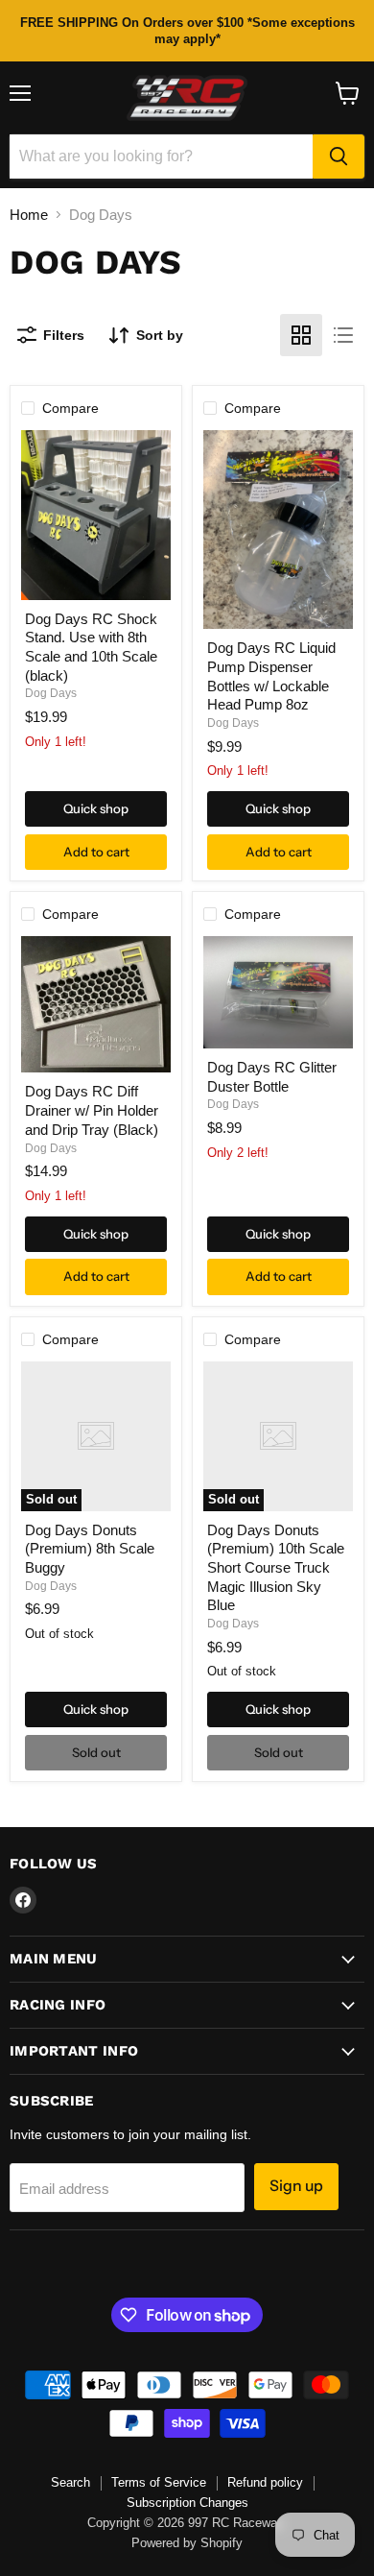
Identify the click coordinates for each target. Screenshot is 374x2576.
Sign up (296, 2186)
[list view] (343, 335)
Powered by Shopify (187, 2543)
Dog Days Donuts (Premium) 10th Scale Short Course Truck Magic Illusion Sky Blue (276, 1568)
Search (70, 2482)
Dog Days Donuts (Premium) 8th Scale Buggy (90, 1549)
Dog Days (51, 693)
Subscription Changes (187, 2503)
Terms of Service (159, 2482)
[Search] (339, 156)
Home (29, 215)
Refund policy (265, 2482)
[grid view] (301, 335)
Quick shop (96, 808)
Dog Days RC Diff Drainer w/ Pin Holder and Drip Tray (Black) (92, 1110)
